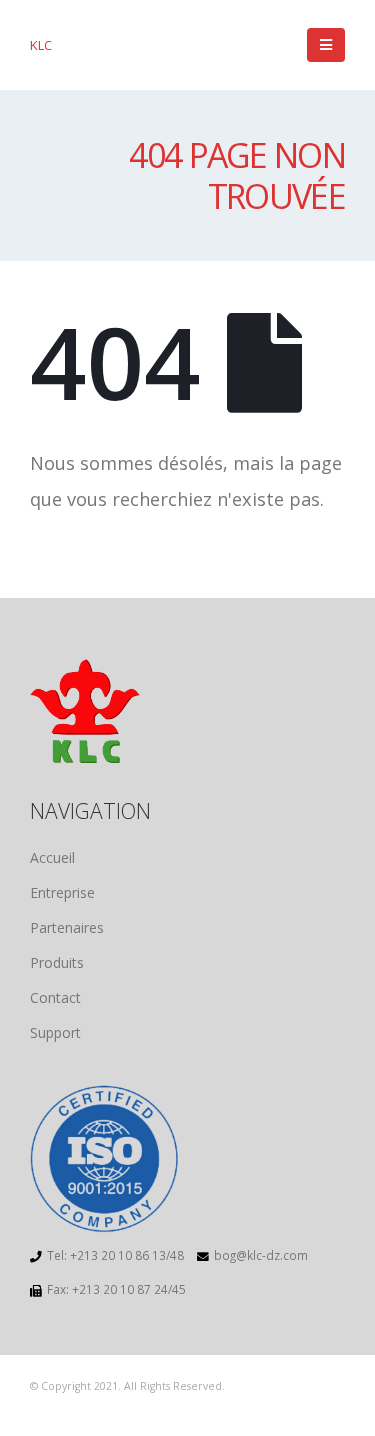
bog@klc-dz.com (261, 1255)
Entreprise (62, 892)
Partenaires (67, 927)
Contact (55, 997)
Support (55, 1032)
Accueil (52, 857)
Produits (57, 962)
